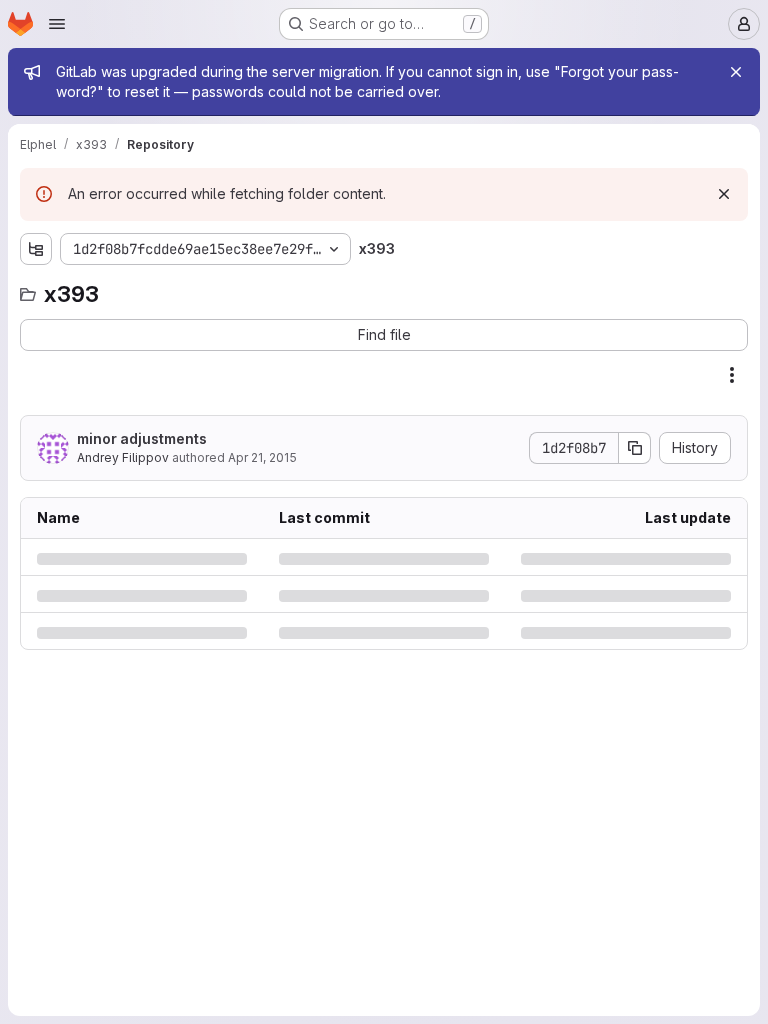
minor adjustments (142, 438)
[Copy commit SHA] (635, 448)
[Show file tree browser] (36, 249)
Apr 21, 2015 (262, 457)
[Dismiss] (724, 194)
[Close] (736, 72)
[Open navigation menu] (57, 24)
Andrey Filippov (123, 457)
